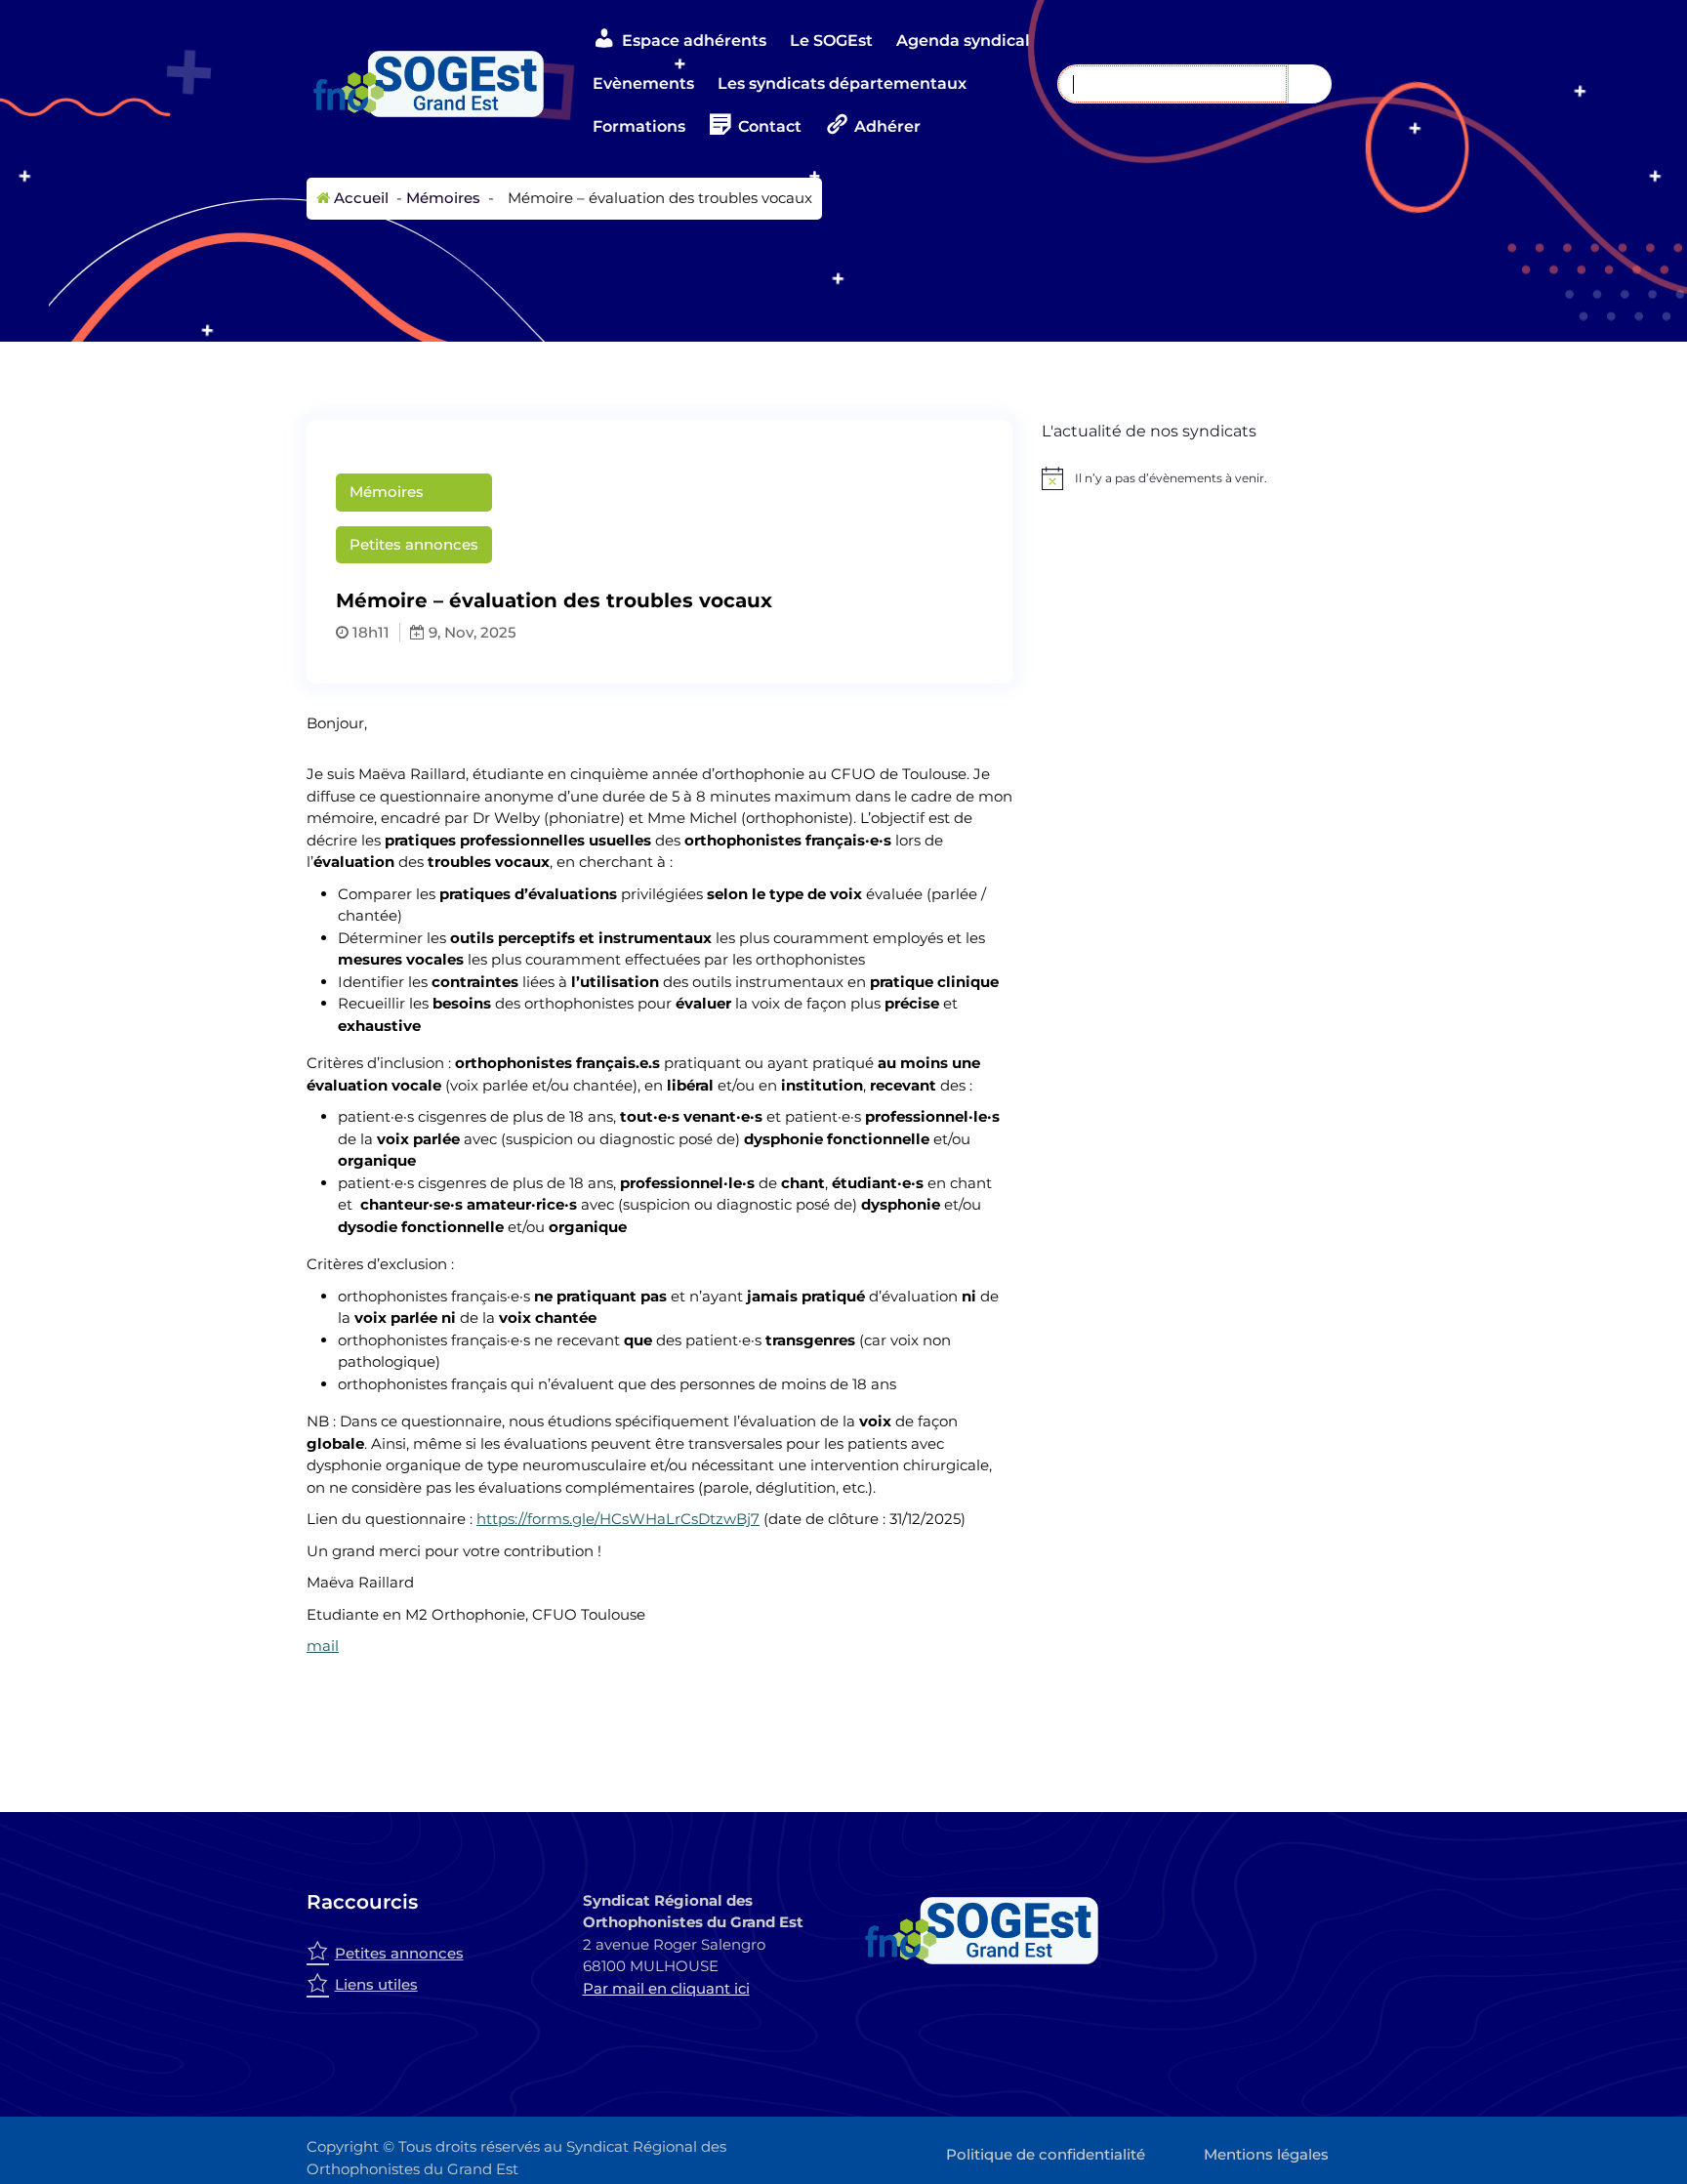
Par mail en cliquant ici (666, 1988)
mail (323, 1646)
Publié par (885, 518)
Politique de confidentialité (1046, 2154)
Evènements (643, 83)
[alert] (1211, 478)
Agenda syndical (963, 41)
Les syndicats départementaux (842, 83)
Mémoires (443, 198)
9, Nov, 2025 (471, 632)
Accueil (359, 198)
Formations (639, 126)
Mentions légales (1266, 2154)
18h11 (369, 632)
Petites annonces (414, 544)
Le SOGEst (831, 41)
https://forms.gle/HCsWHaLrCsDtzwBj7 (618, 1519)
